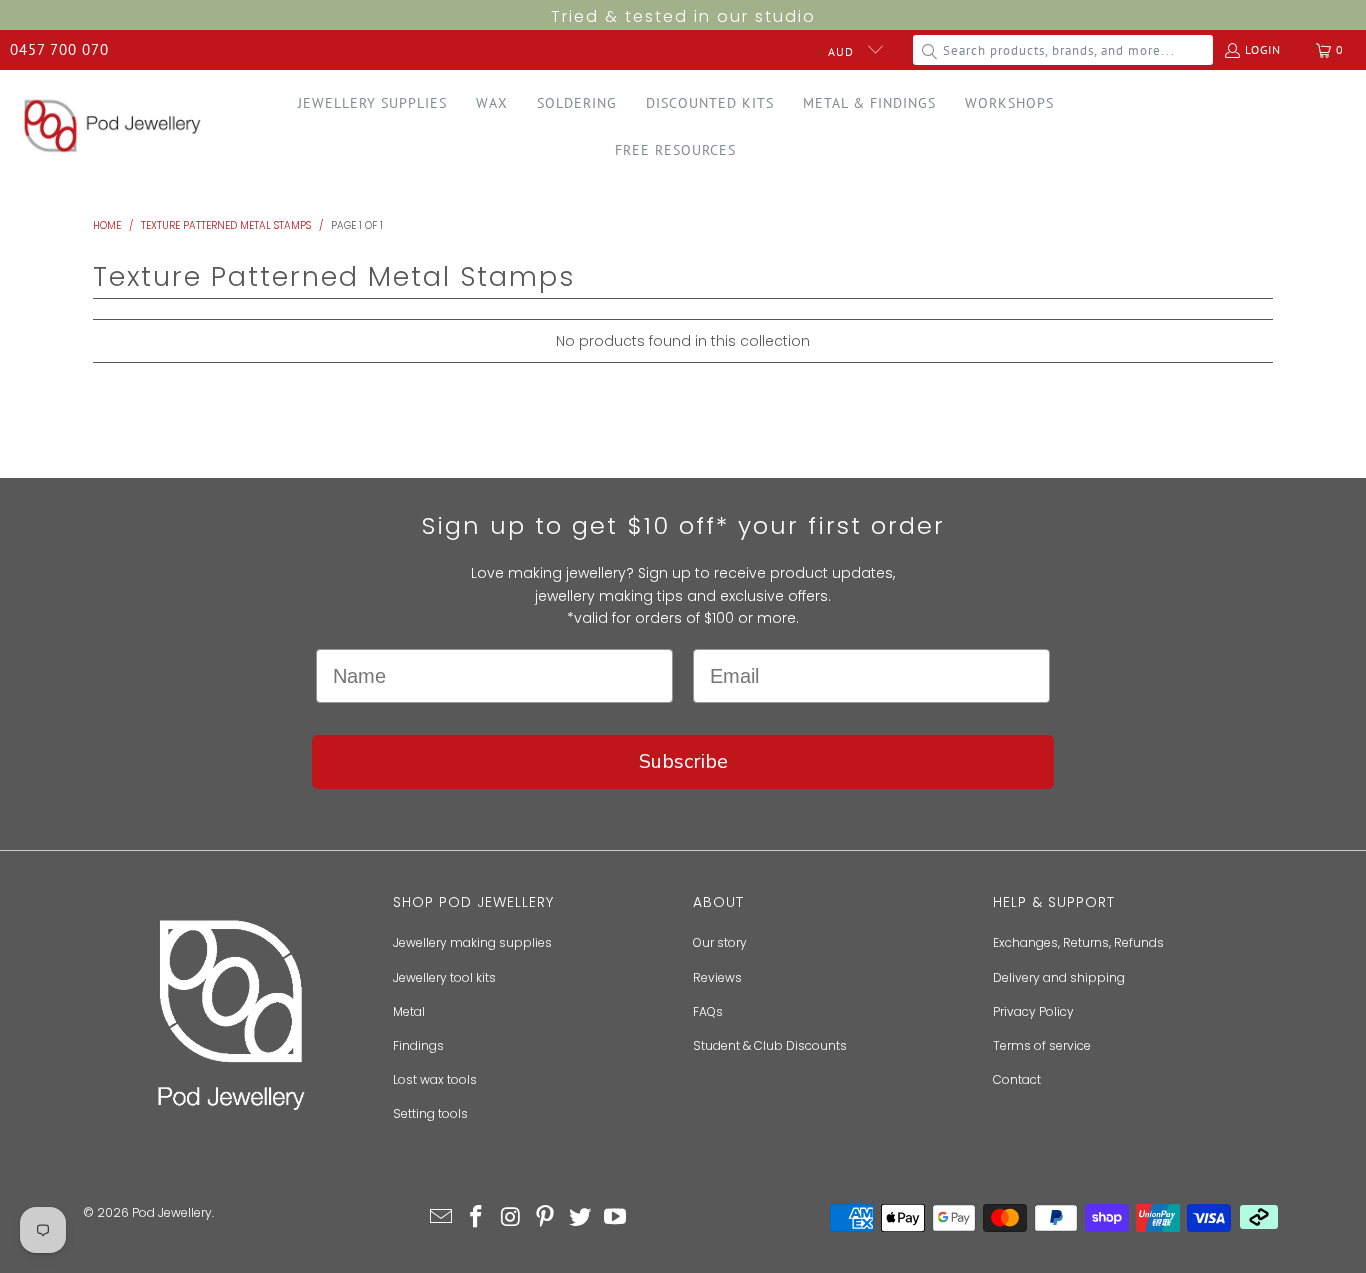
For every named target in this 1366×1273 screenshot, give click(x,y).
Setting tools (430, 1113)
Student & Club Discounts (770, 1045)
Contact (1017, 1079)
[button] (372, 103)
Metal (409, 1011)
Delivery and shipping (1059, 977)
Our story (720, 942)
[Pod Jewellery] (112, 127)
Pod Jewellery (172, 1212)
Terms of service (1042, 1045)
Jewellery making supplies (472, 942)
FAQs (708, 1011)
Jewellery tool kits (444, 977)
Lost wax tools (435, 1079)
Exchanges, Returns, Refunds (1078, 942)
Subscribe (683, 761)
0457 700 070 (59, 49)
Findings (418, 1045)
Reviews (717, 977)
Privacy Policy (1033, 1011)
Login (1263, 49)
